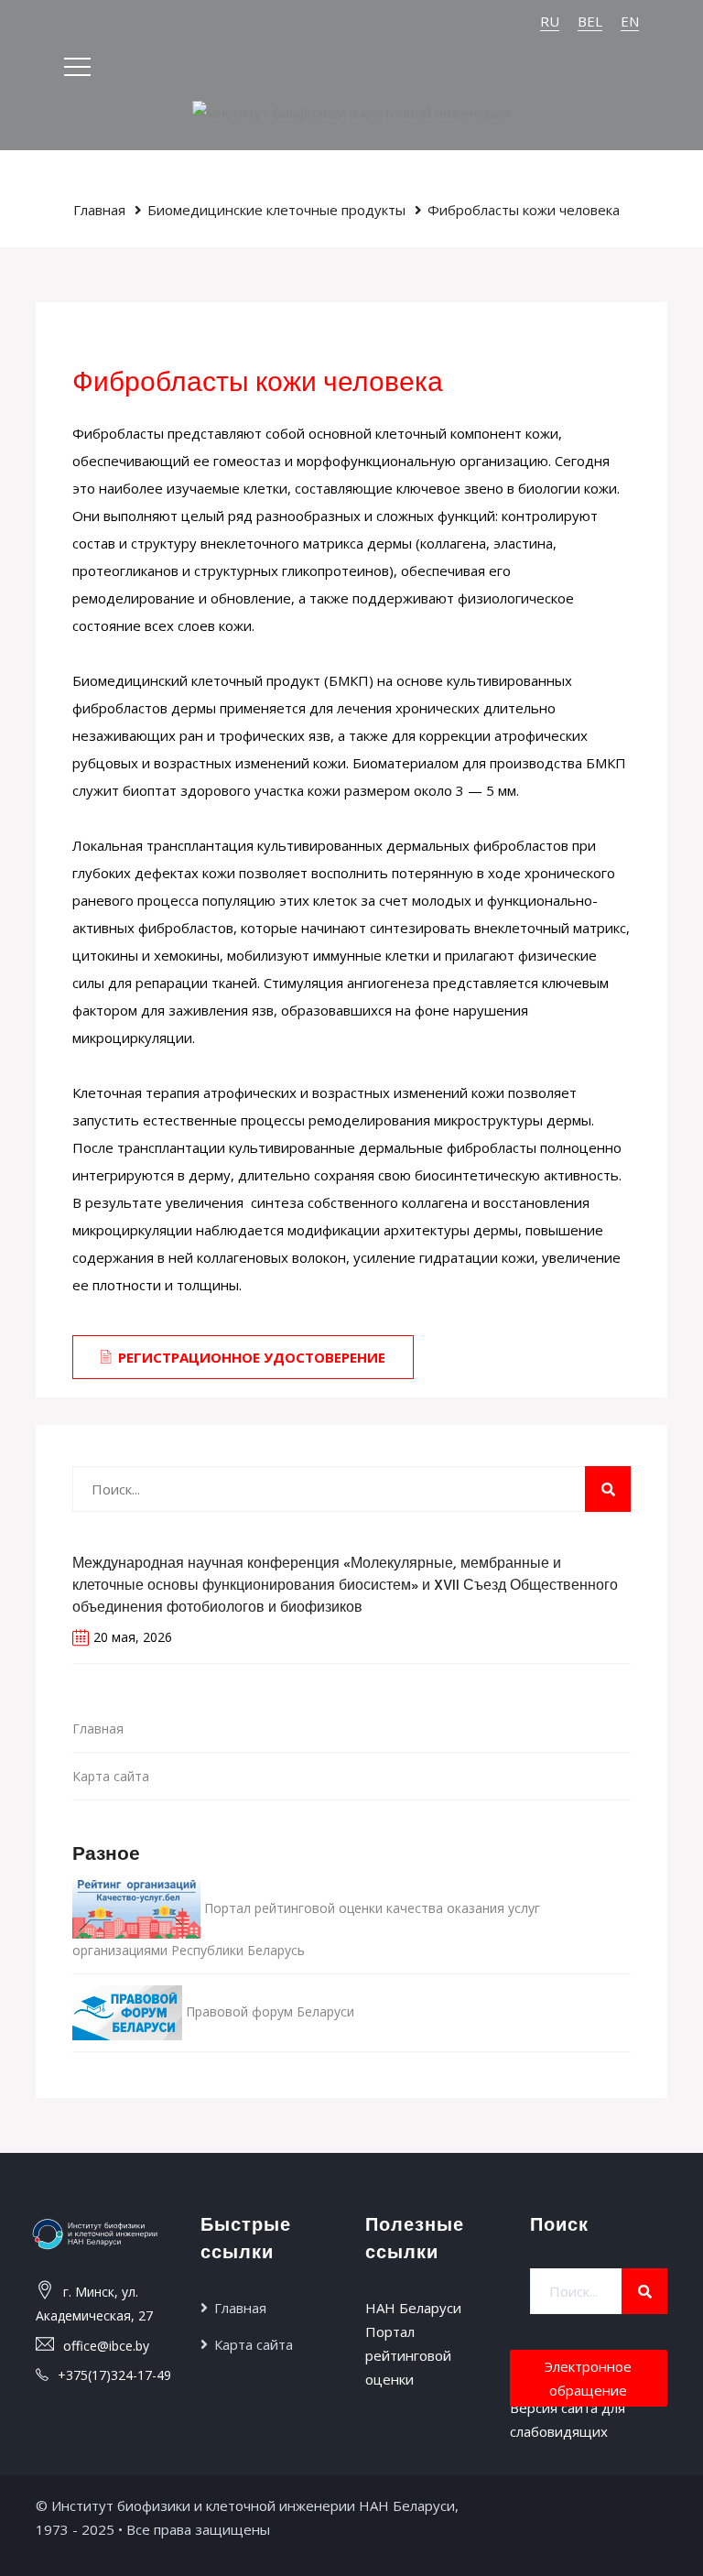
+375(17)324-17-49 (114, 2375)
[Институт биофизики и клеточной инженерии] (351, 111)
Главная (99, 210)
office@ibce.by (106, 2346)
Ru (550, 21)
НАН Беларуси (413, 2308)
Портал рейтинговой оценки (408, 2355)
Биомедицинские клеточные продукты (276, 210)
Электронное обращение (588, 2378)
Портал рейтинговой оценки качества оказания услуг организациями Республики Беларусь (306, 1929)
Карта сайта (111, 1776)
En (630, 21)
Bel (590, 21)
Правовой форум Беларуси (268, 2011)
